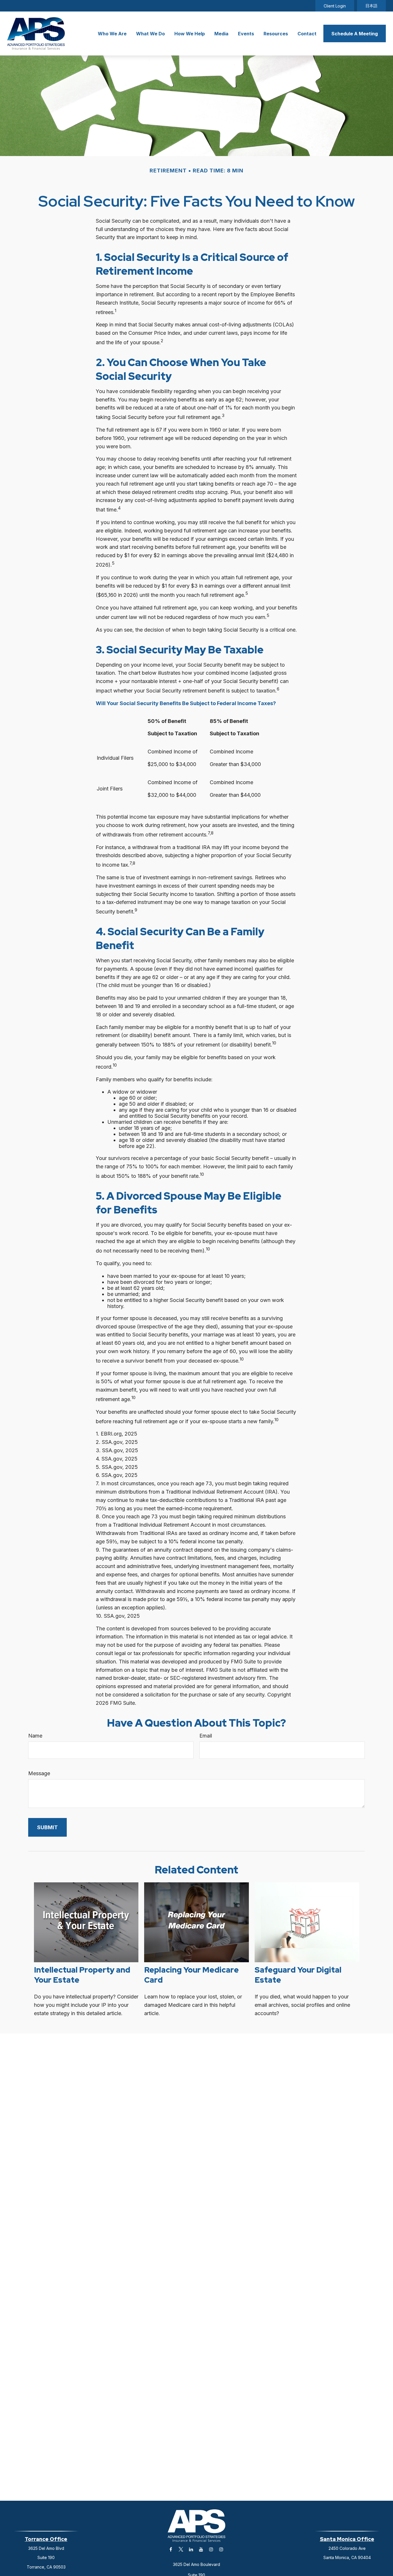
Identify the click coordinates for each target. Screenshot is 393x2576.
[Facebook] (171, 2549)
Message (39, 1773)
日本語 (371, 6)
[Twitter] (181, 2549)
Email (206, 1736)
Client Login (335, 6)
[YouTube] (201, 2549)
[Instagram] (211, 2549)
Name (35, 1736)
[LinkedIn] (191, 2549)
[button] (112, 34)
